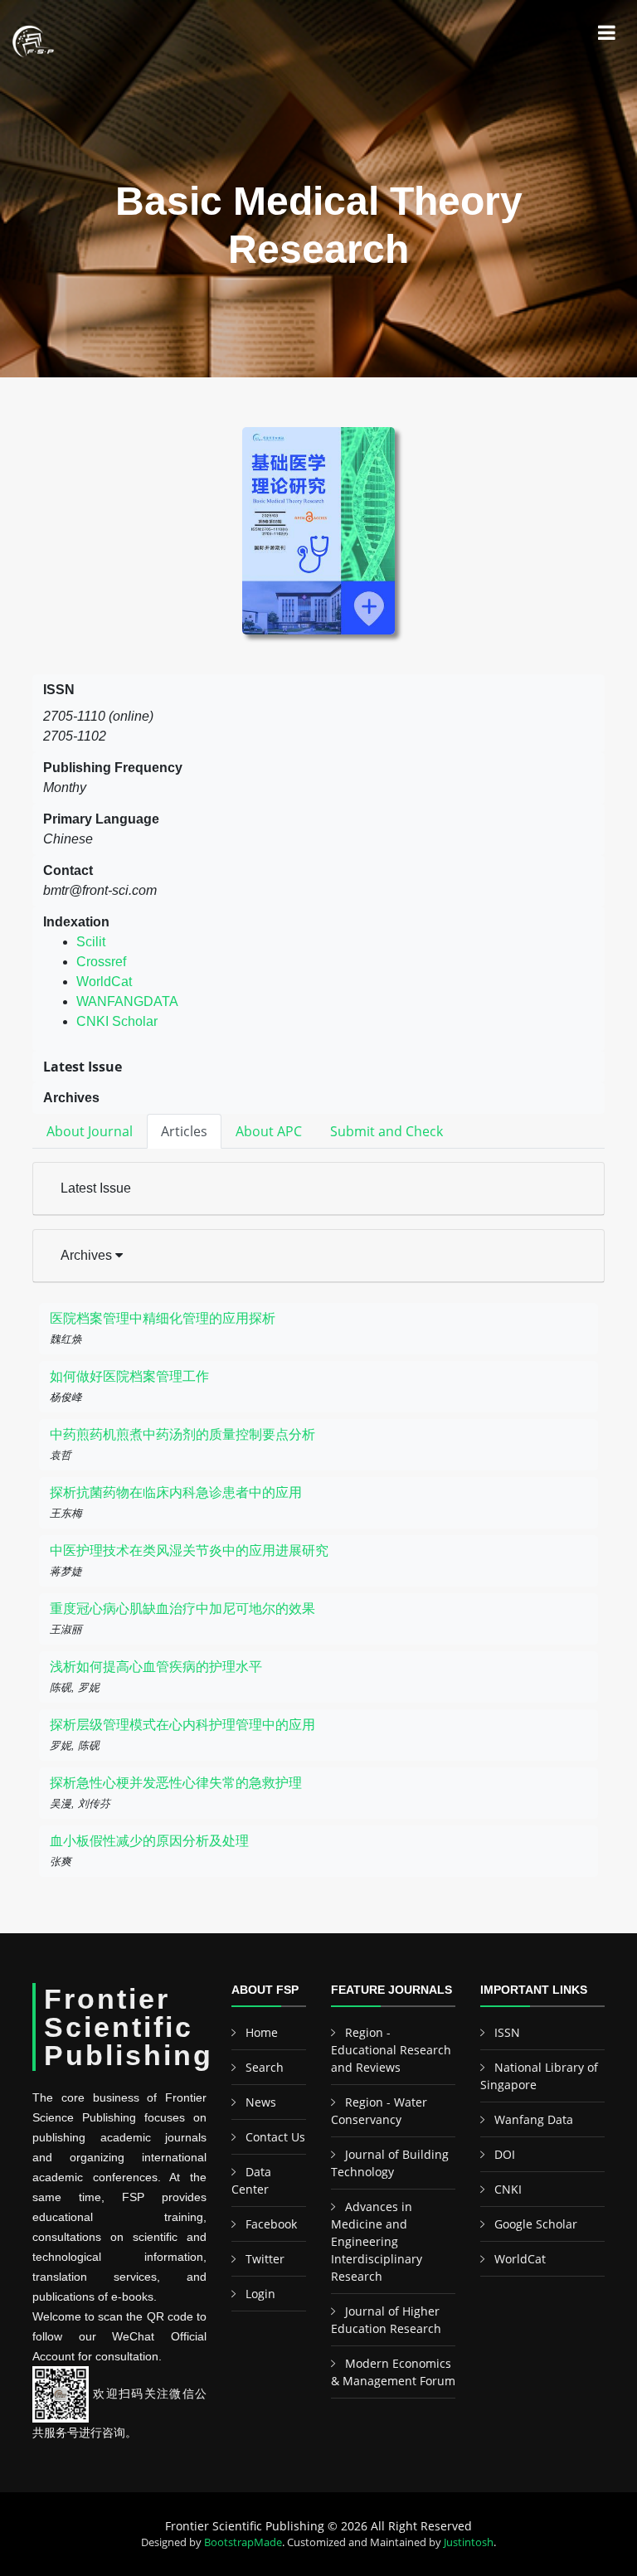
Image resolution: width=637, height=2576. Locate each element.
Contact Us (275, 2137)
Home (262, 2032)
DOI (505, 2154)
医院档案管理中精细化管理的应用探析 (163, 1318)
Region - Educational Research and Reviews (391, 2050)
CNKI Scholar (117, 1021)
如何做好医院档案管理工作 (129, 1376)
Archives (88, 1255)
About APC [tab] (269, 1131)
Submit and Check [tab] (387, 1131)
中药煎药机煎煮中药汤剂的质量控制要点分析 (182, 1434)
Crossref (101, 962)
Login (260, 2294)
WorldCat (104, 982)
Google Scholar (536, 2224)
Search (265, 2067)
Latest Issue (96, 1188)
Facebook (271, 2224)
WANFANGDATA (127, 1001)
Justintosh (469, 2542)
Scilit (91, 942)
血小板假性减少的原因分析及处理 (149, 1841)
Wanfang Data (534, 2119)
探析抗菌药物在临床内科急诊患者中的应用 (176, 1492)
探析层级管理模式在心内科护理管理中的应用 (182, 1725)
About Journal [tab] (90, 1131)
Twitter (265, 2259)
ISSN (507, 2032)
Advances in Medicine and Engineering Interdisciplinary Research (377, 2241)
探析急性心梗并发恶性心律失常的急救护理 (176, 1783)
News (261, 2102)
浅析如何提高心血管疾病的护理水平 (156, 1667)
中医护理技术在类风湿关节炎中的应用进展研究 (189, 1550)
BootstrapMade (243, 2542)
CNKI (508, 2189)
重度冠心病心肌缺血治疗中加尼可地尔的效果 (182, 1609)
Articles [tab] (184, 1131)
